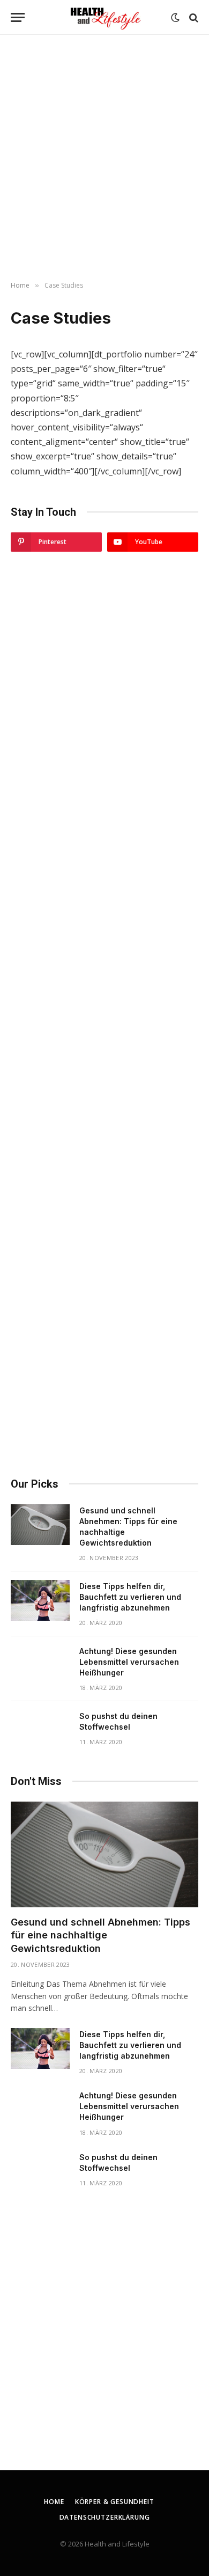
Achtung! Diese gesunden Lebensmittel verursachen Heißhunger (129, 1662)
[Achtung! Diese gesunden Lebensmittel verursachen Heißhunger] (40, 1665)
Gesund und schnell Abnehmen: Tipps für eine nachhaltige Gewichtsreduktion (100, 1935)
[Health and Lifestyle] (104, 17)
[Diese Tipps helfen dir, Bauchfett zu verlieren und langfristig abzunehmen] (40, 1600)
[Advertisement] (104, 158)
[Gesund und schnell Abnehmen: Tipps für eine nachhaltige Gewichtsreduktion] (40, 1525)
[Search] (193, 17)
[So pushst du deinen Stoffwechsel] (40, 1730)
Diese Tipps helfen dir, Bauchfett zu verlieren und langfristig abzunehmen (130, 1597)
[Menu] (18, 17)
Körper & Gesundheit (115, 2502)
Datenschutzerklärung (105, 2517)
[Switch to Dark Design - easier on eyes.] (175, 18)
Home (54, 2502)
